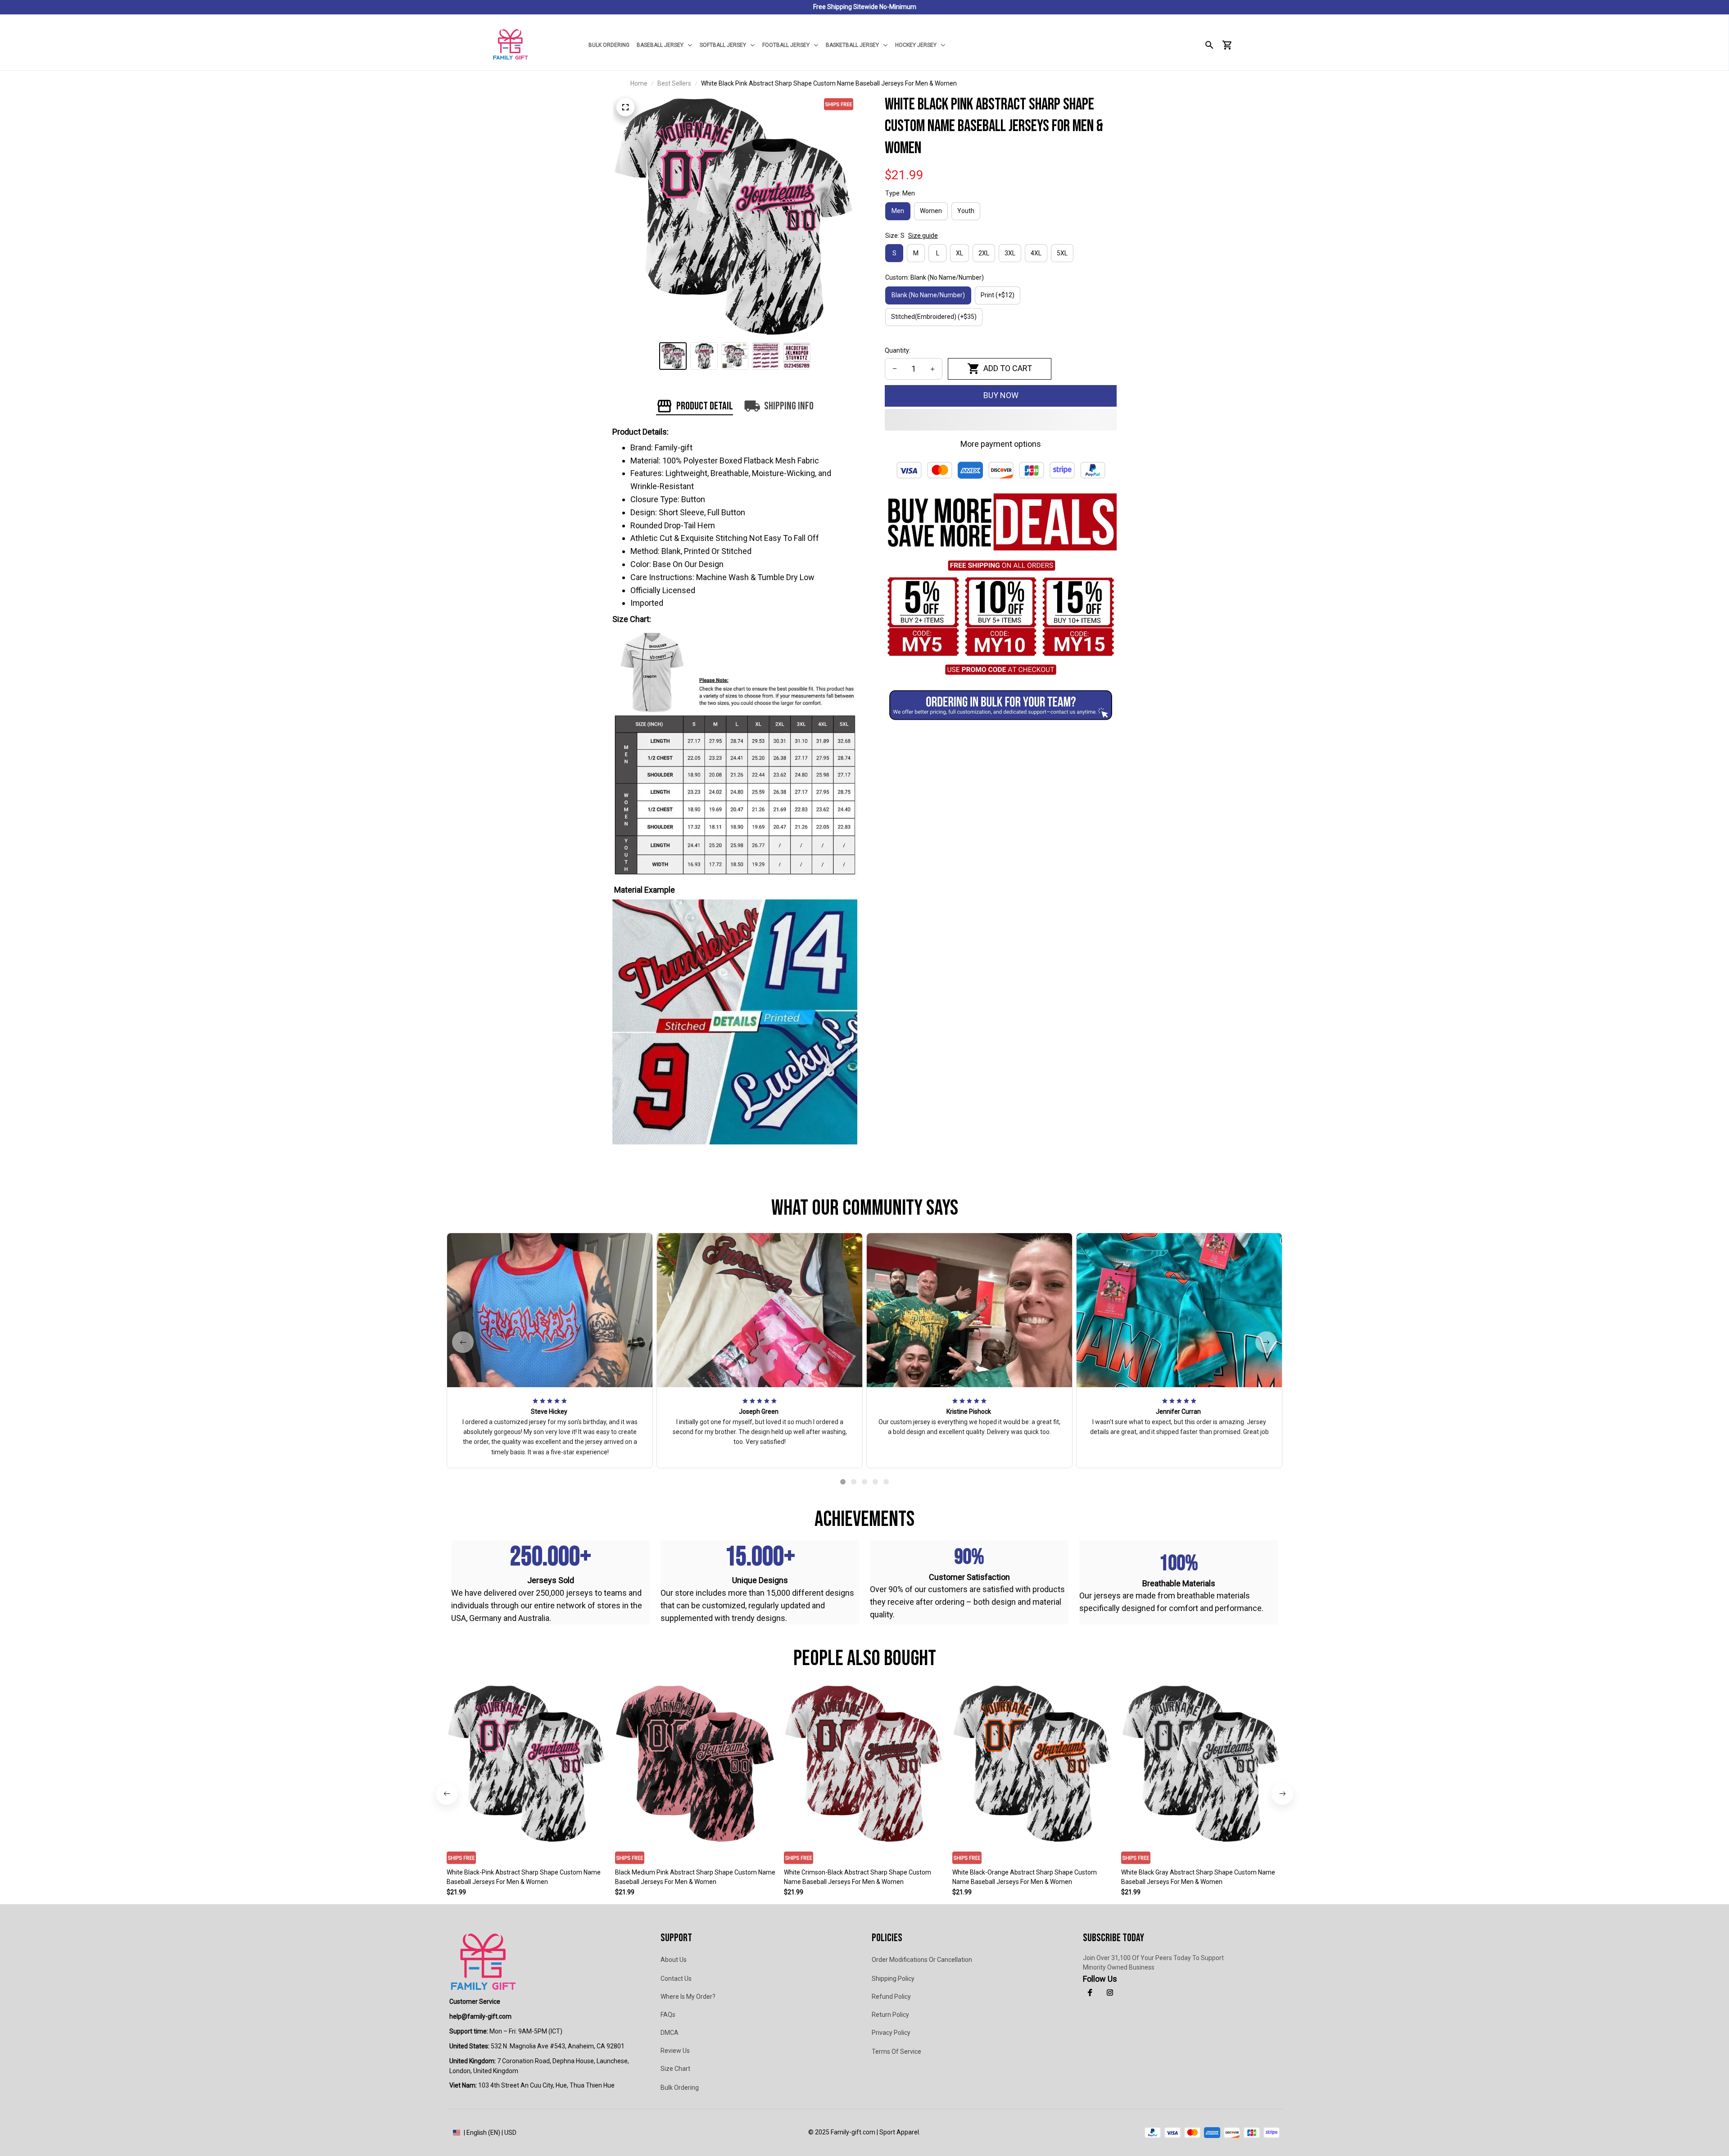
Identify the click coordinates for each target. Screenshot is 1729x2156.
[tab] (843, 1482)
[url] (480, 2017)
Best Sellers (674, 83)
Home (639, 83)
